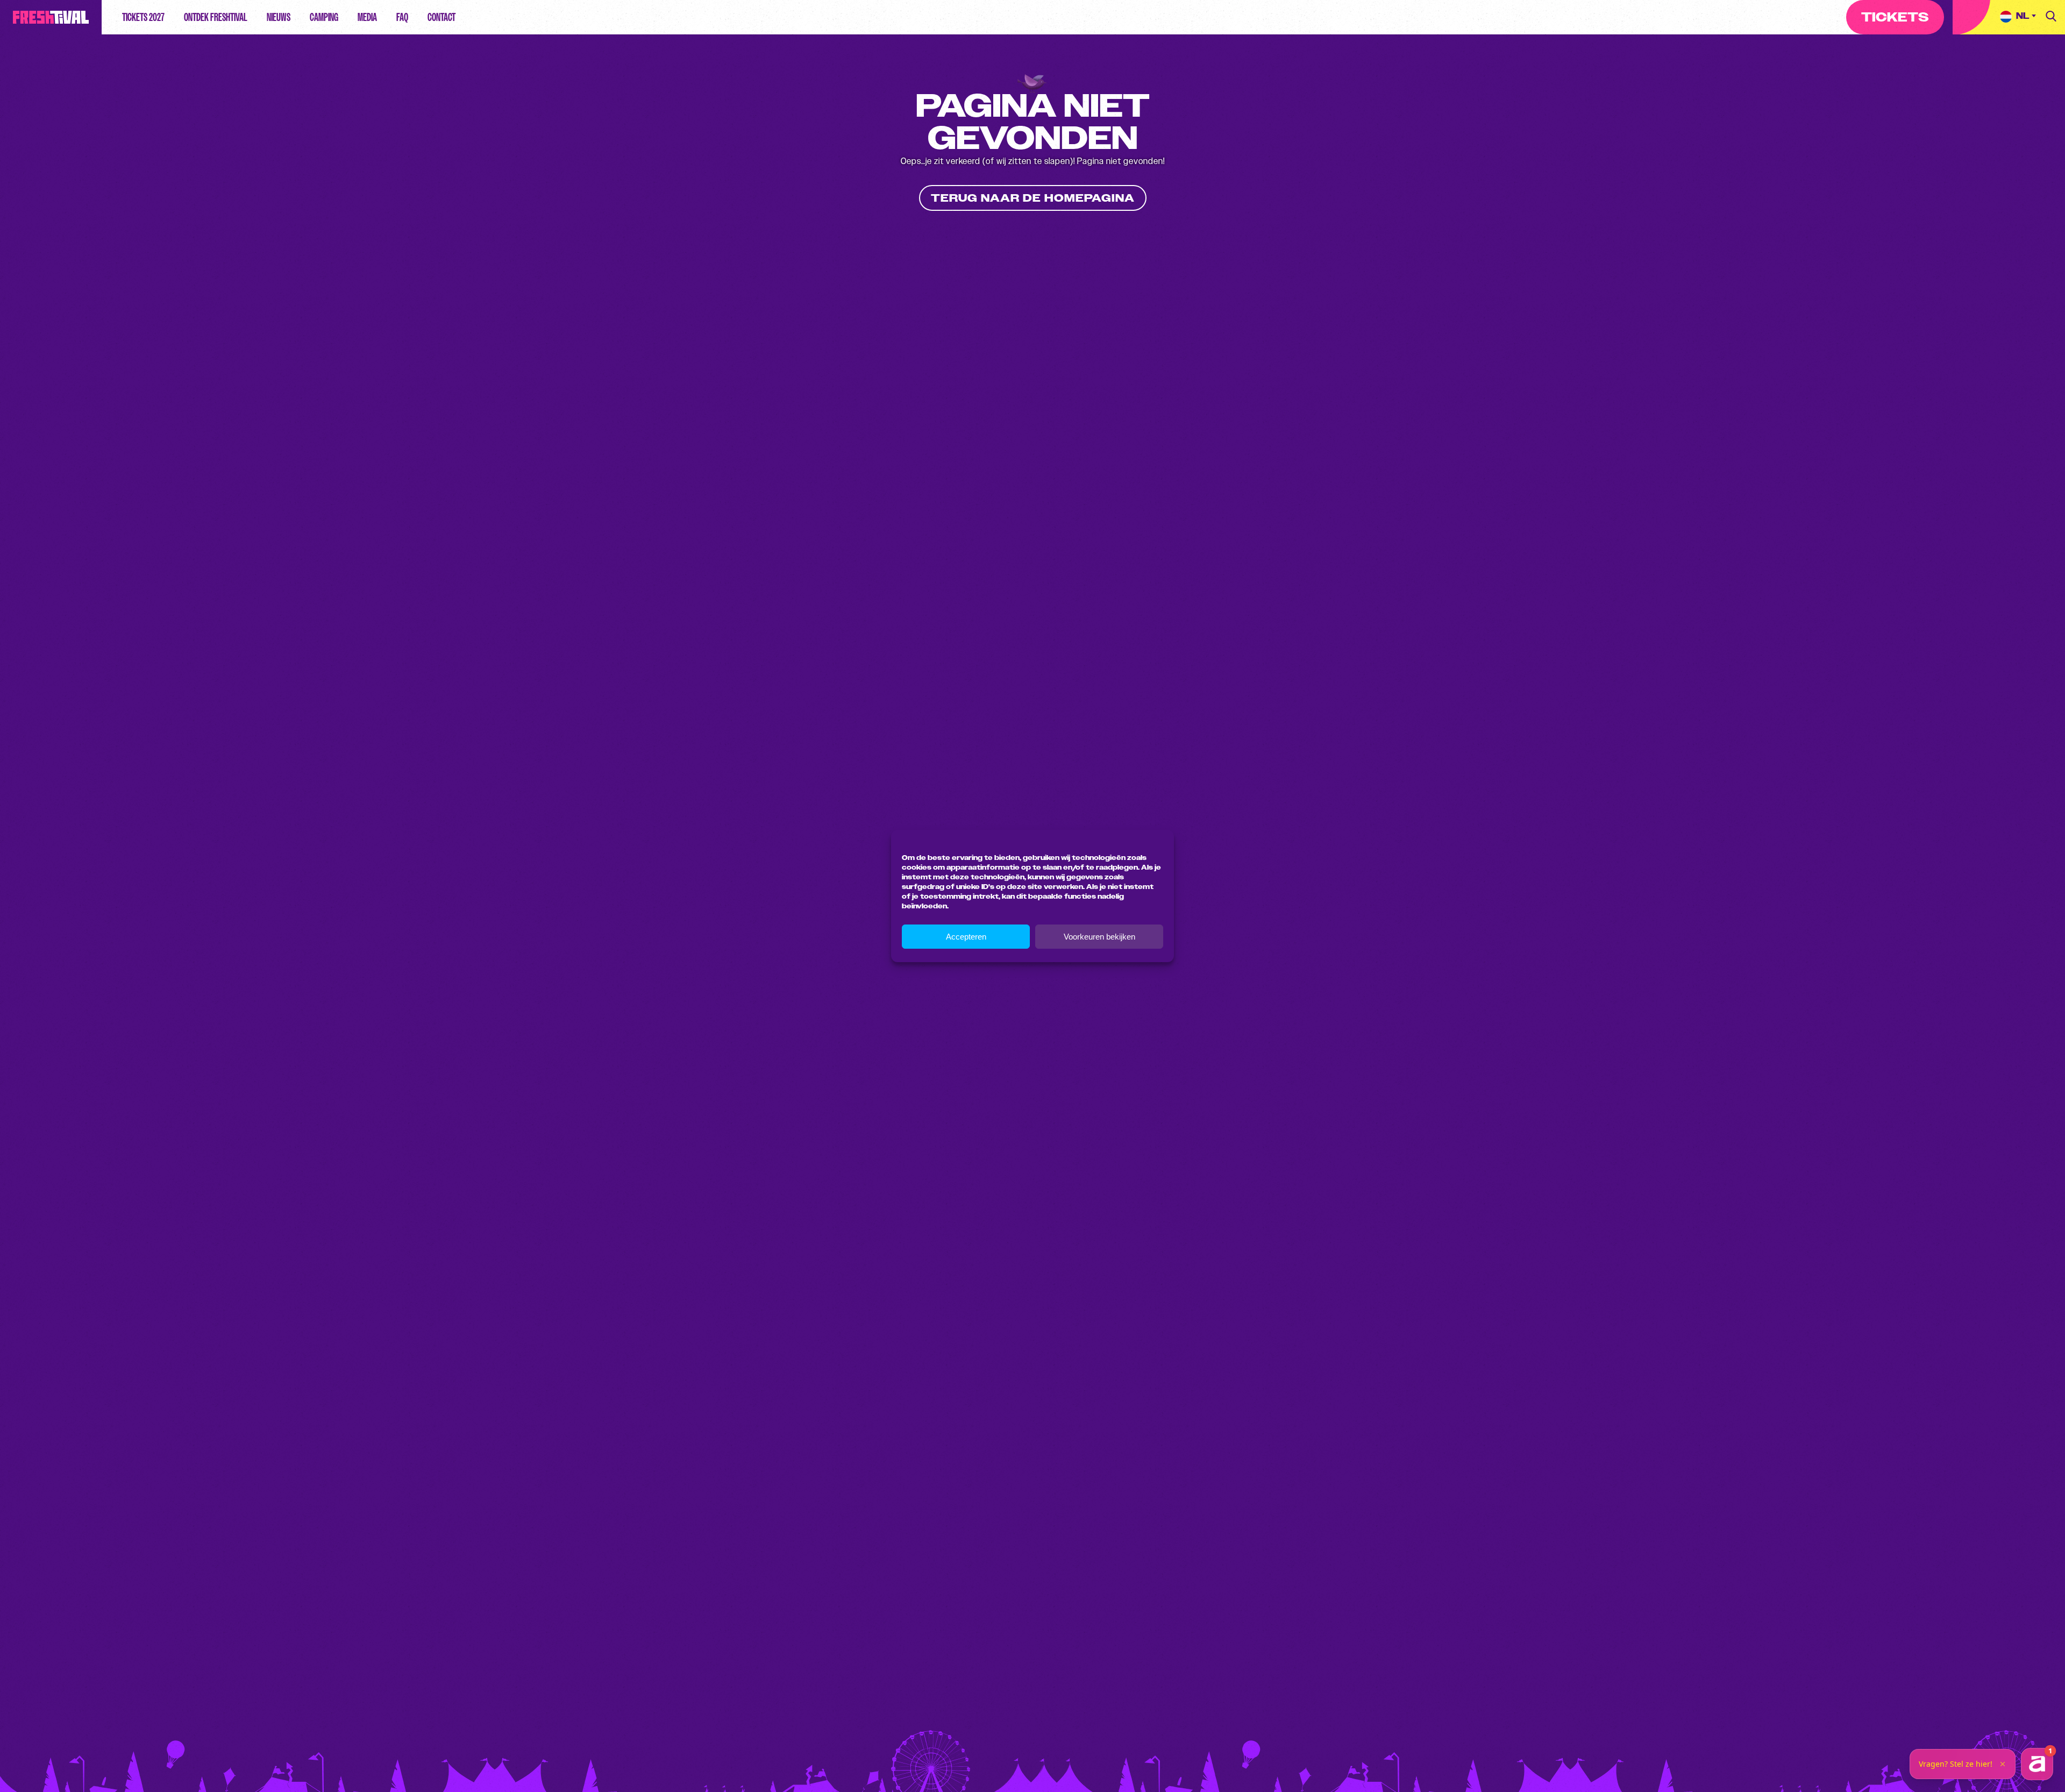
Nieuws (279, 17)
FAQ (402, 17)
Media (367, 17)
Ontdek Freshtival (216, 17)
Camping (324, 17)
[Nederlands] (2018, 17)
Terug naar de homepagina (1033, 198)
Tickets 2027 (143, 17)
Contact (442, 17)
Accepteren (966, 937)
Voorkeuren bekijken (1099, 937)
